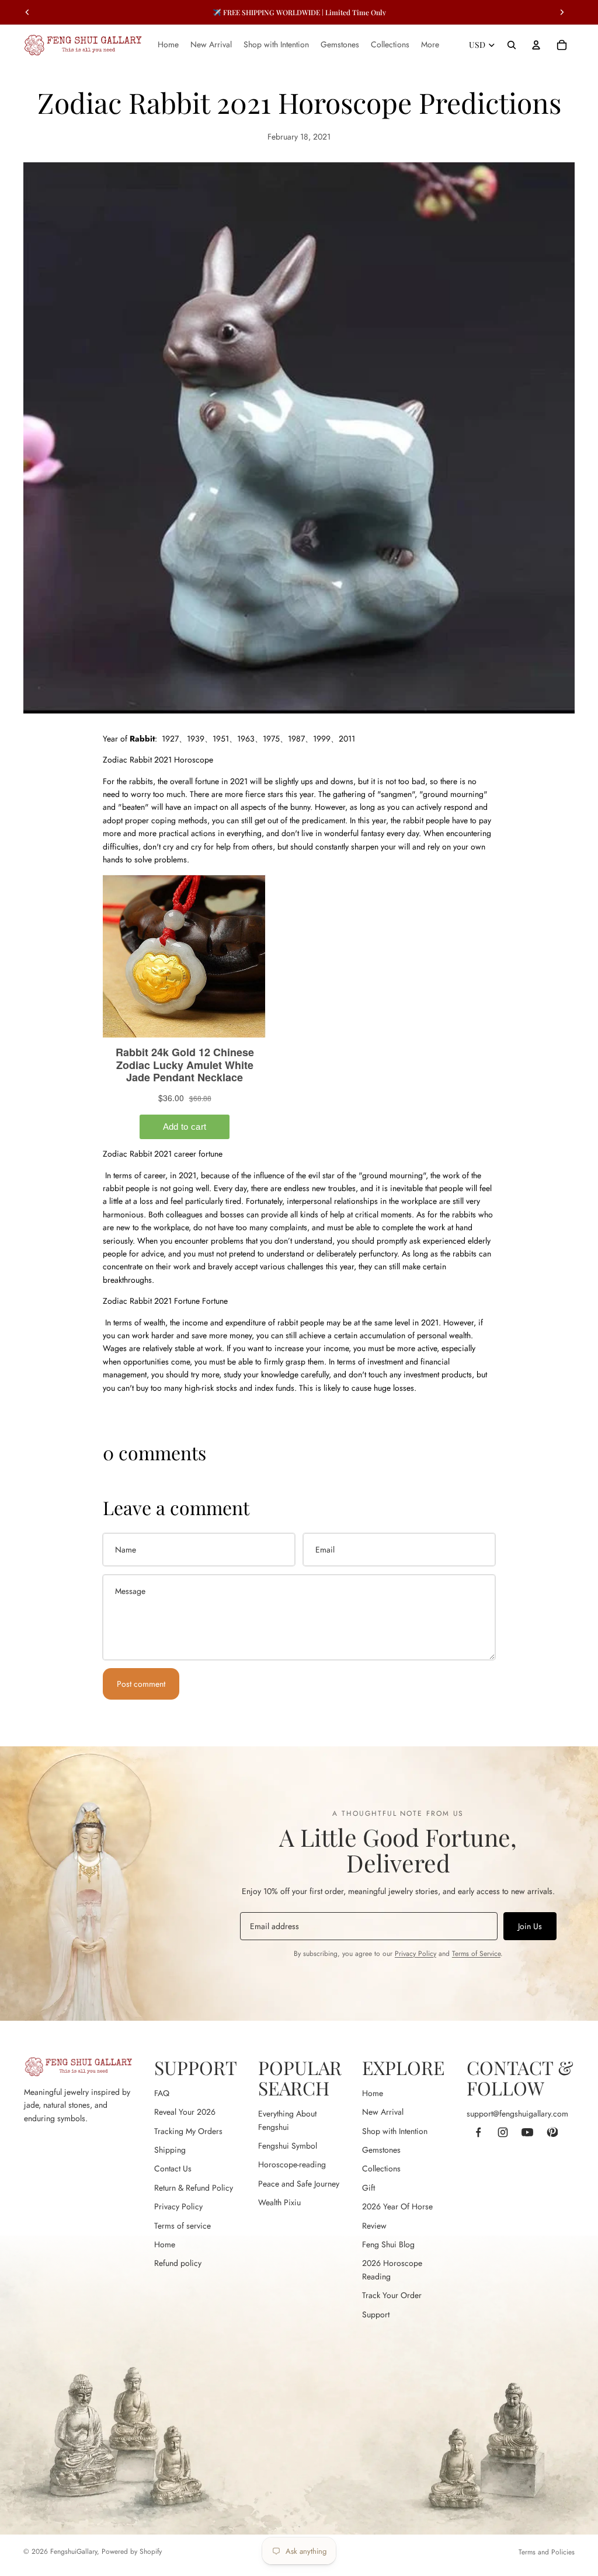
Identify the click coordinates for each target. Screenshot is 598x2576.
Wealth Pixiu (279, 2202)
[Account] (536, 45)
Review (374, 2226)
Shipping (170, 2150)
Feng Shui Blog (388, 2244)
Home (165, 2244)
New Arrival (383, 2112)
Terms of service (182, 2226)
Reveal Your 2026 (185, 2112)
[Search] (512, 45)
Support (376, 2314)
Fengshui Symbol (288, 2146)
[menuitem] (430, 45)
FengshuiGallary (74, 2551)
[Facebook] (478, 2132)
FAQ (162, 2093)
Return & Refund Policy (194, 2188)
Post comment (141, 1684)
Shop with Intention (395, 2131)
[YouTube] (527, 2132)
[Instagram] (503, 2132)
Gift (368, 2188)
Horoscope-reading (292, 2164)
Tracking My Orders (188, 2131)
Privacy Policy (416, 1954)
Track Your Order (392, 2295)
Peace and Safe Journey (299, 2184)
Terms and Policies (547, 2552)
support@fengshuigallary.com (517, 2114)
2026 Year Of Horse (397, 2206)
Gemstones (381, 2150)
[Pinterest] (552, 2132)
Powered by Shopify (132, 2551)
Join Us (530, 1926)
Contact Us (173, 2168)
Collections (381, 2168)
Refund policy (178, 2263)
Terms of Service (476, 1954)
